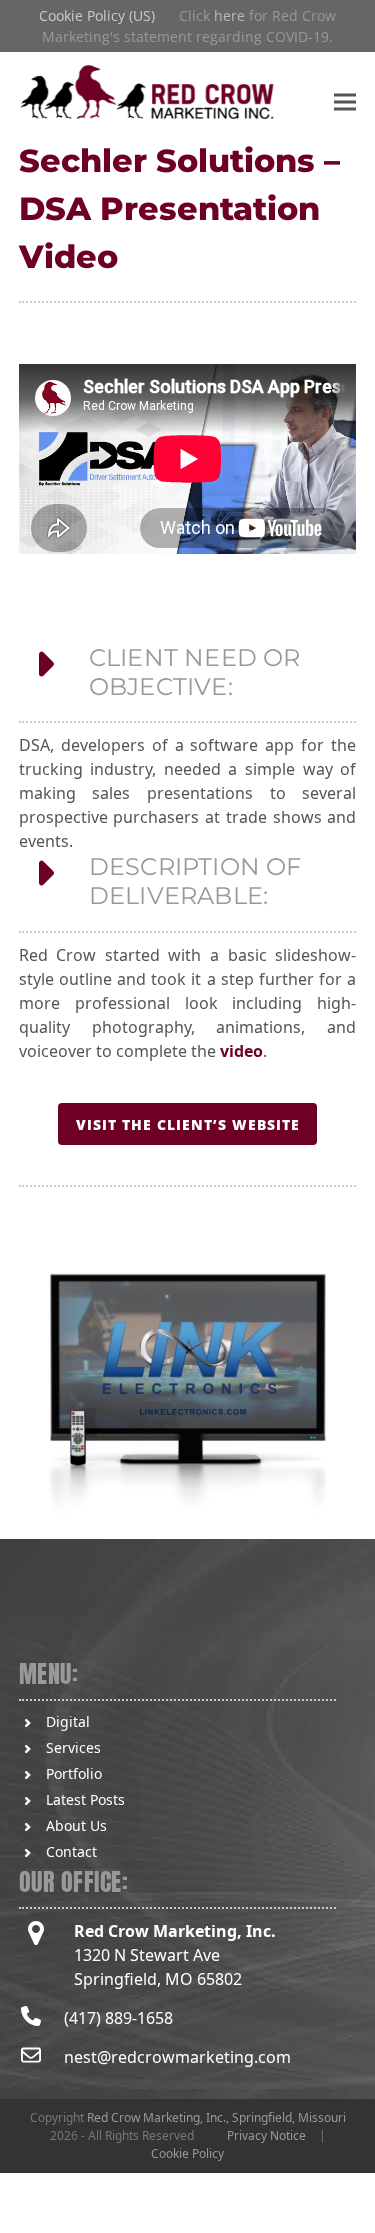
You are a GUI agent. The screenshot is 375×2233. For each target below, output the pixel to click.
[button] (345, 101)
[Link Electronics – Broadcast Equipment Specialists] (188, 1381)
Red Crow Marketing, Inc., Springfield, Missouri (216, 2117)
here (229, 15)
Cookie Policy (187, 2153)
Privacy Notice (266, 2135)
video (241, 1051)
